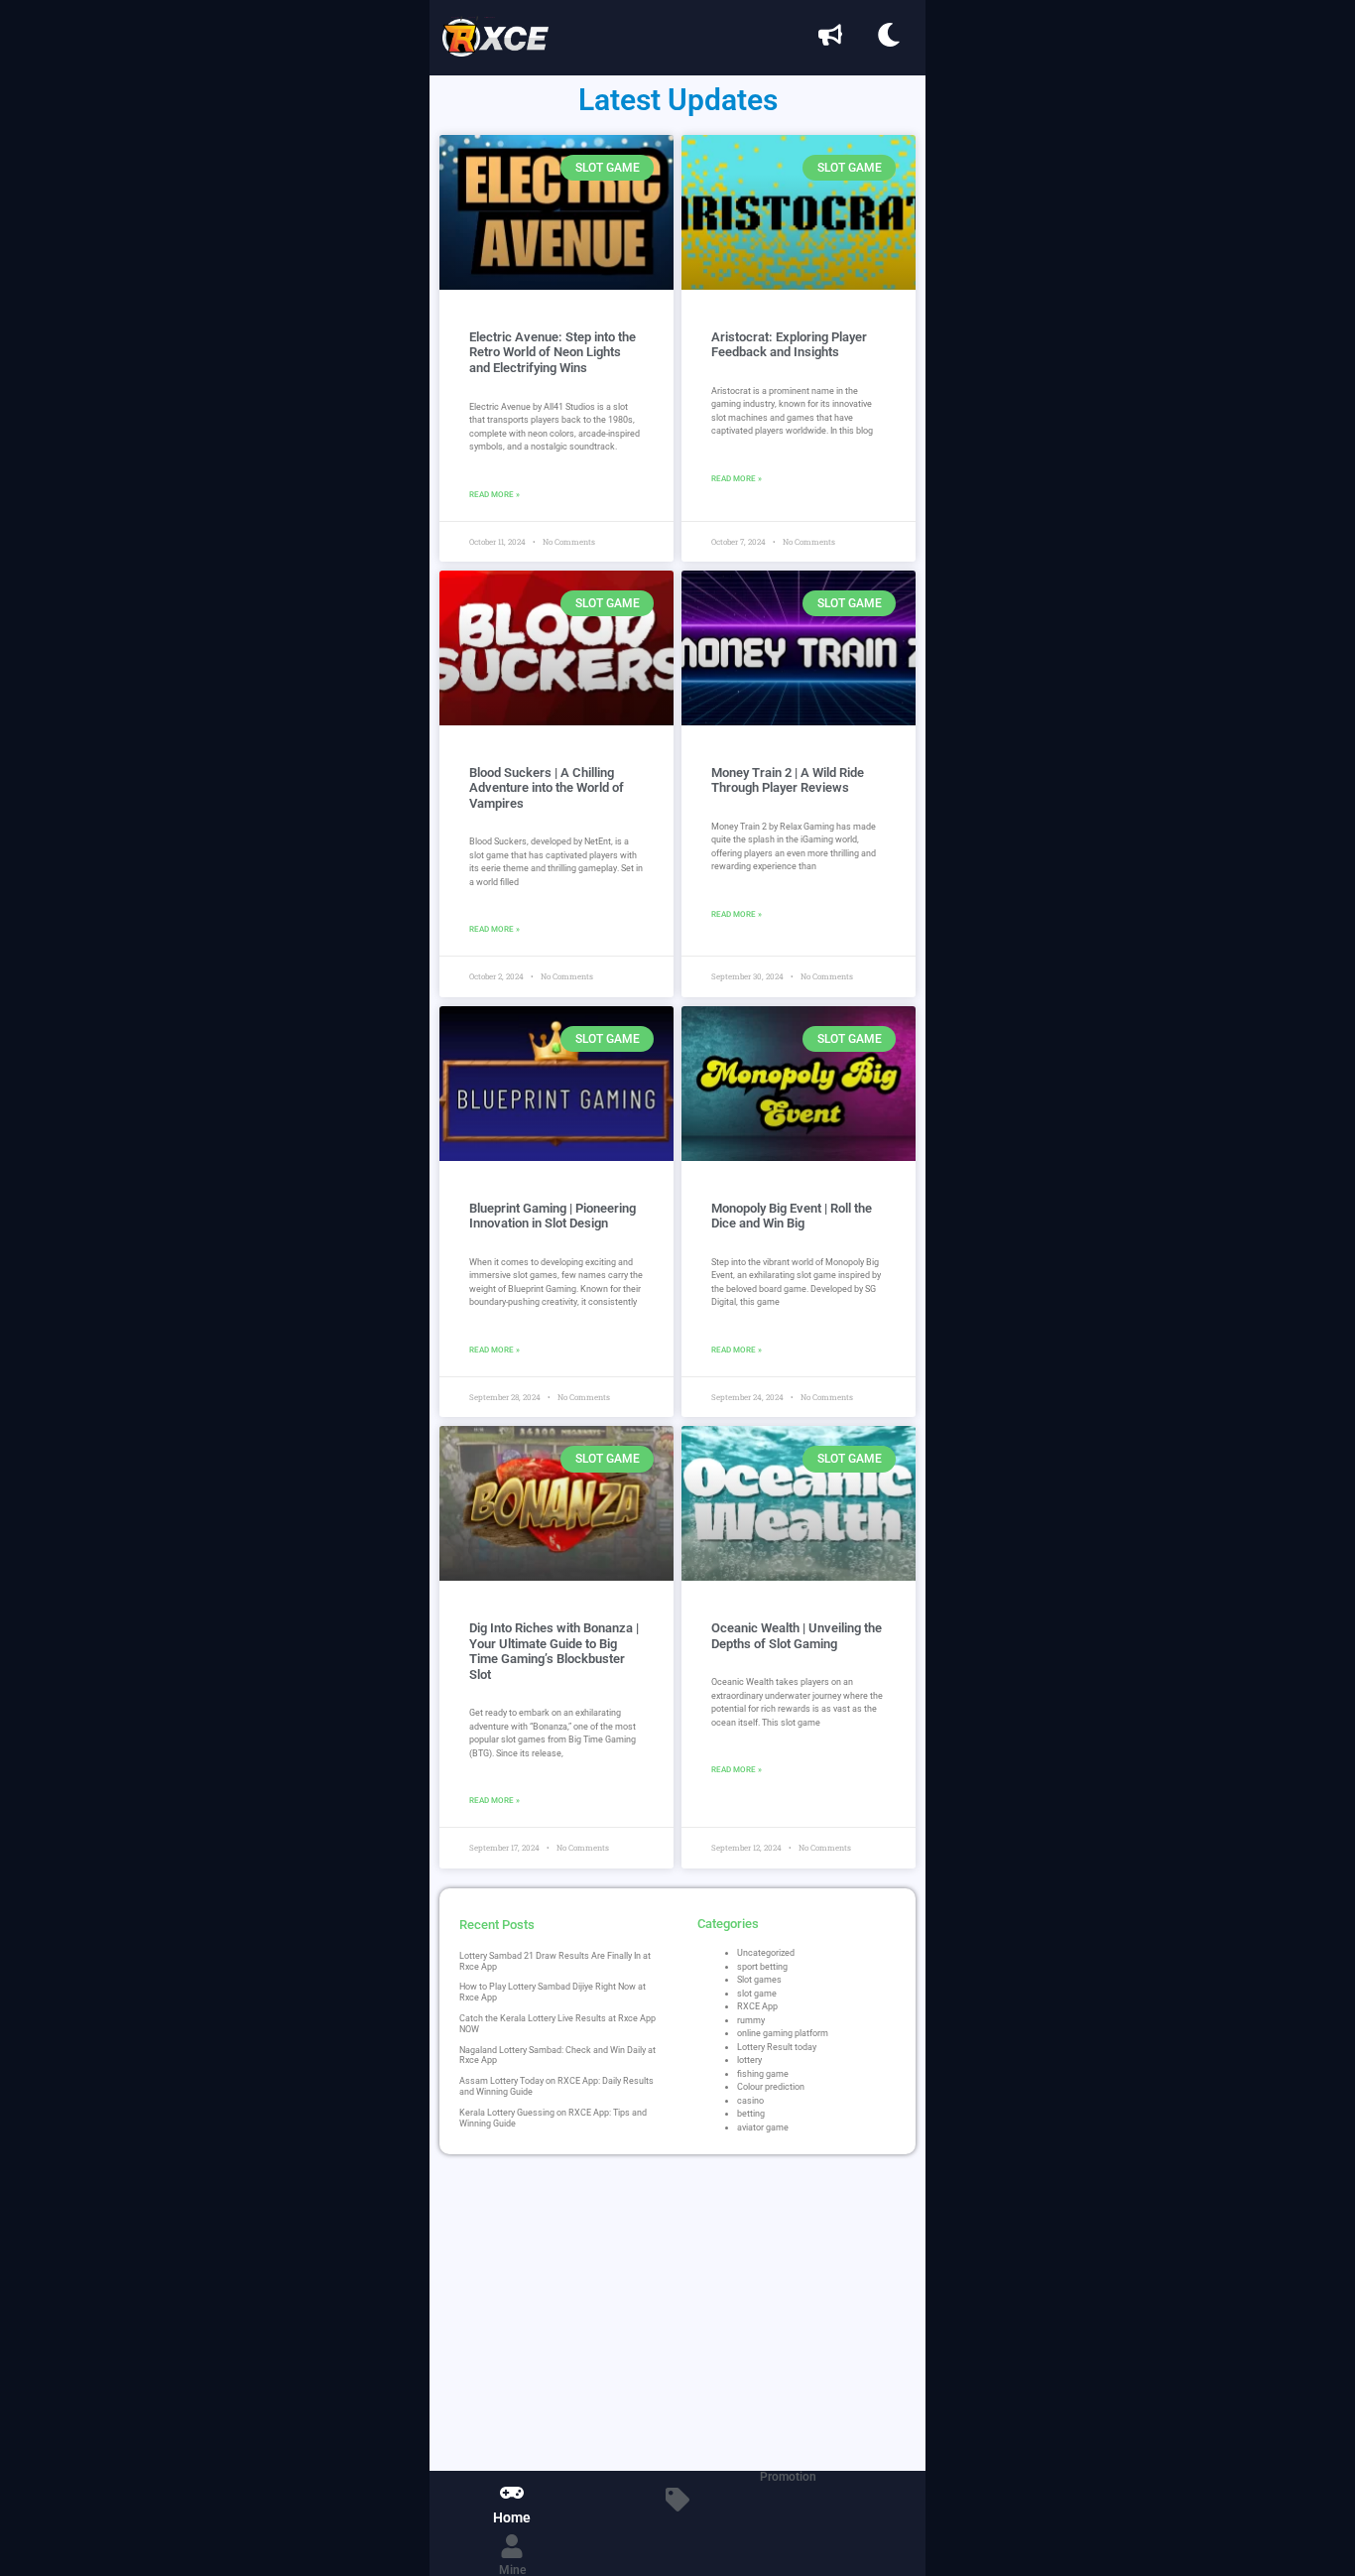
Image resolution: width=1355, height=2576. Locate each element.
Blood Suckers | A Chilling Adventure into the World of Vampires (547, 788)
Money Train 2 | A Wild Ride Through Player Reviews (788, 780)
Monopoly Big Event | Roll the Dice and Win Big (792, 1216)
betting (751, 2114)
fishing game (763, 2074)
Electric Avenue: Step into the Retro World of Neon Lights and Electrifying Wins (553, 352)
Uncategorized (766, 1953)
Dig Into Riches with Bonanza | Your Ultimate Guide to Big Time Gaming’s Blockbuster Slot (554, 1651)
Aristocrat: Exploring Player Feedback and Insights (789, 345)
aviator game (763, 2127)
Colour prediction (771, 2087)
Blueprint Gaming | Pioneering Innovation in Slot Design (553, 1216)
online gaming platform (783, 2033)
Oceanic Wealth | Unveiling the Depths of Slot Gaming (797, 1636)
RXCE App (757, 2006)
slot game (757, 1994)
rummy (751, 2020)
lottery (749, 2060)
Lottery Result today (777, 2047)
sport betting (762, 1967)
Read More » (494, 495)
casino (750, 2101)
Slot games (759, 1980)
